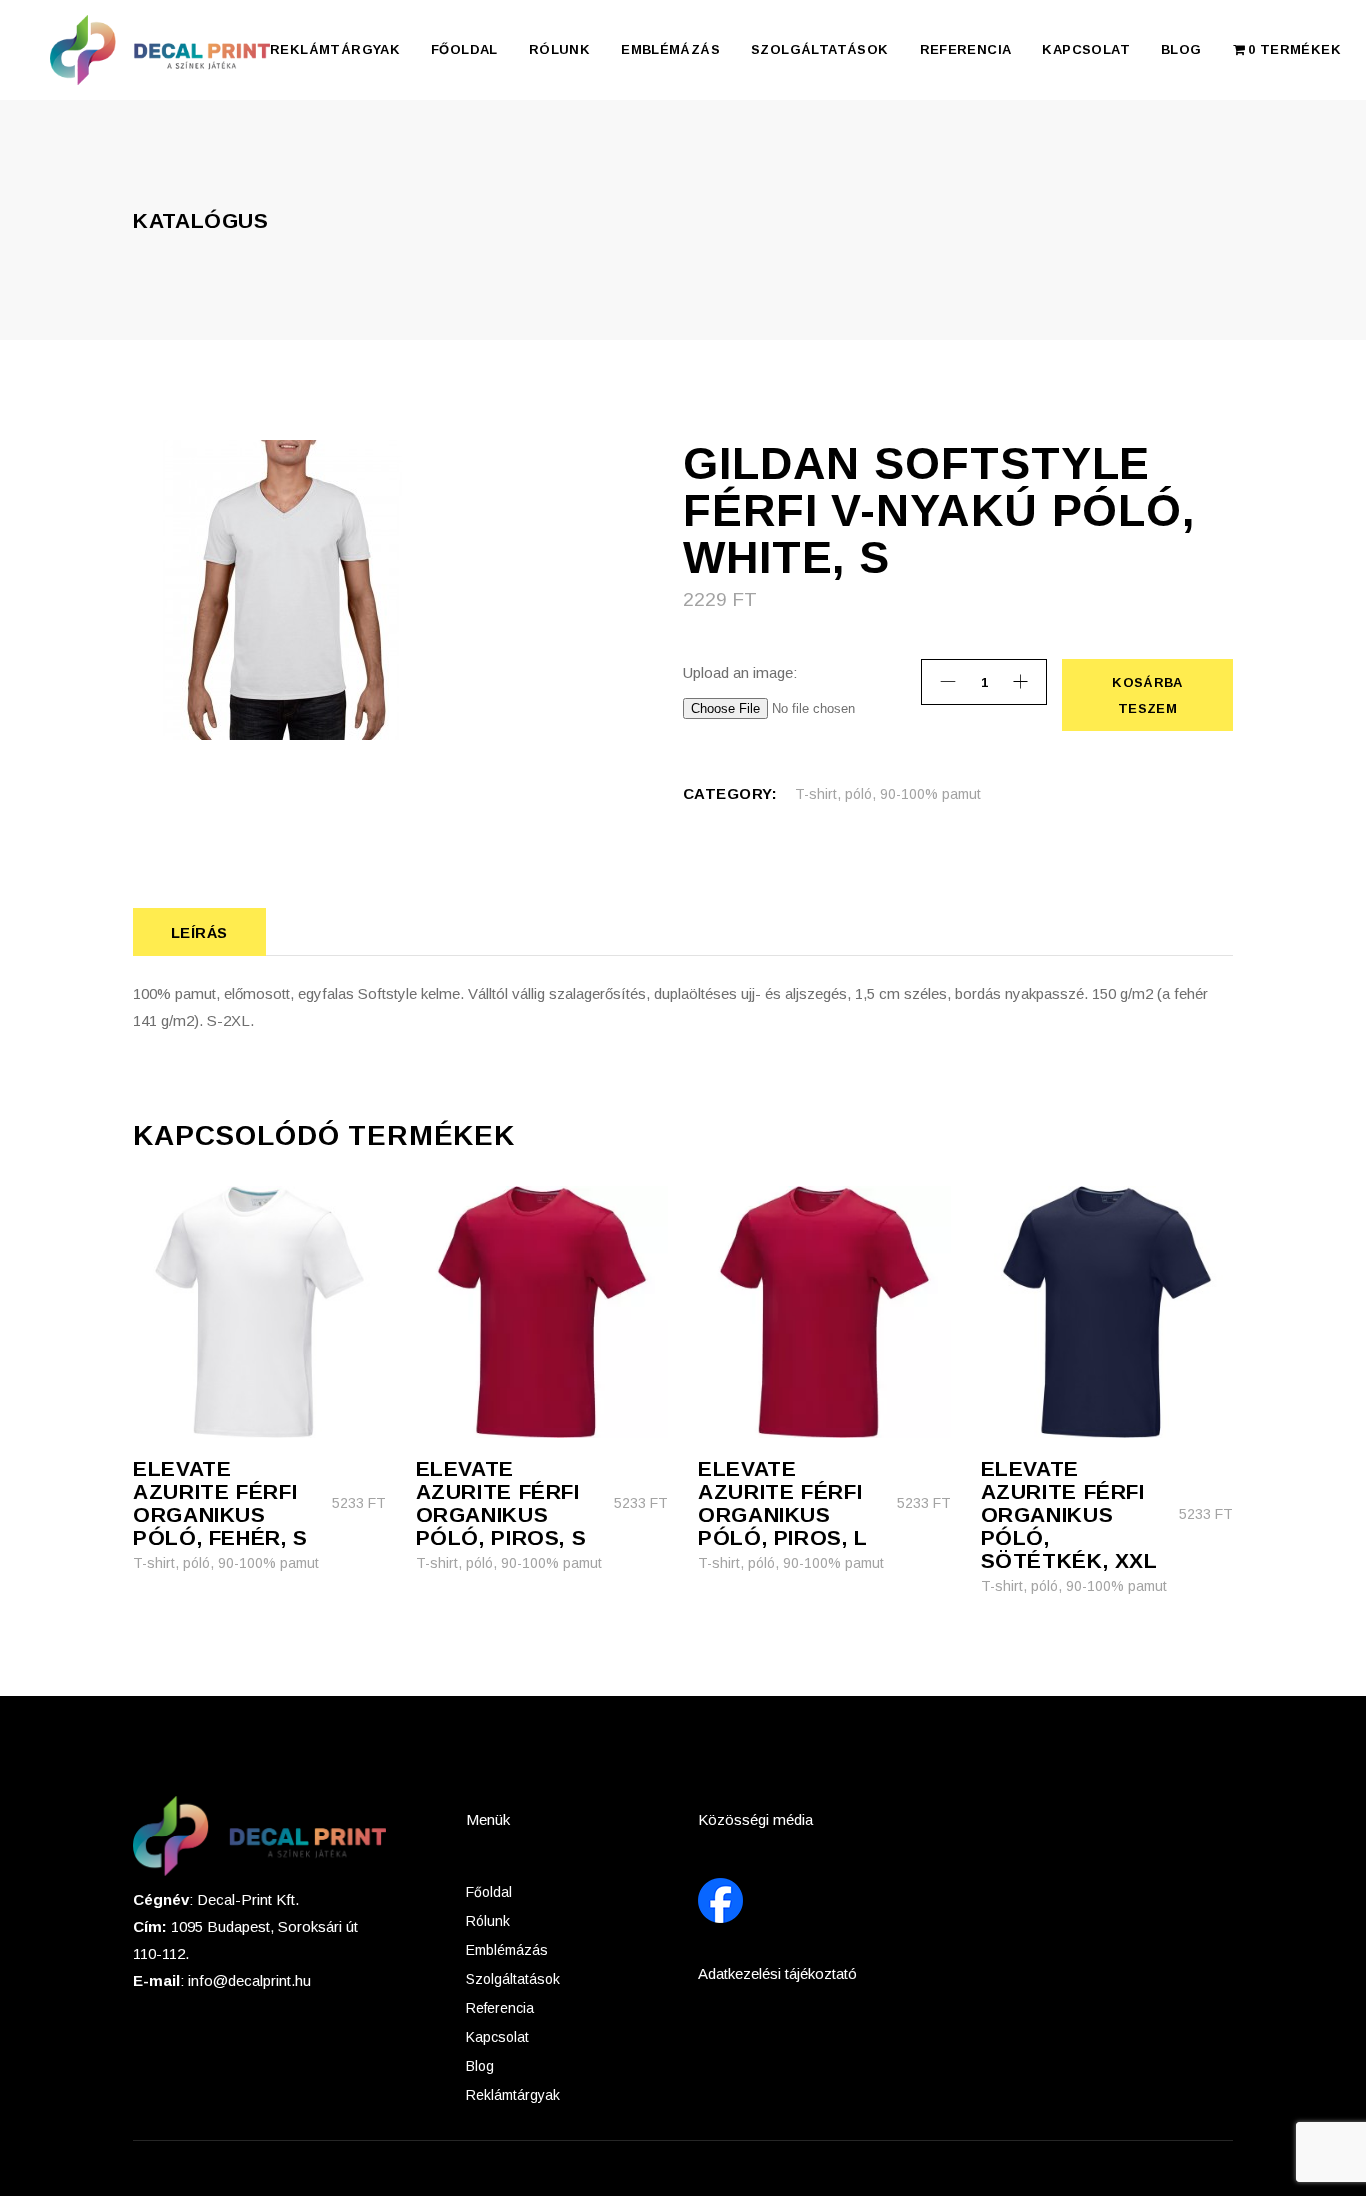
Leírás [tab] (199, 932)
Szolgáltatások (513, 1979)
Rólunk (488, 1921)
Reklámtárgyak (513, 2095)
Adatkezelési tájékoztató (777, 1973)
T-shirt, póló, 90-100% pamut (888, 794)
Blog (480, 2066)
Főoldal (489, 1892)
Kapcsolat (497, 2037)
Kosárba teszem (1146, 695)
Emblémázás (507, 1950)
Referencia (500, 2008)
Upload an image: (740, 672)
